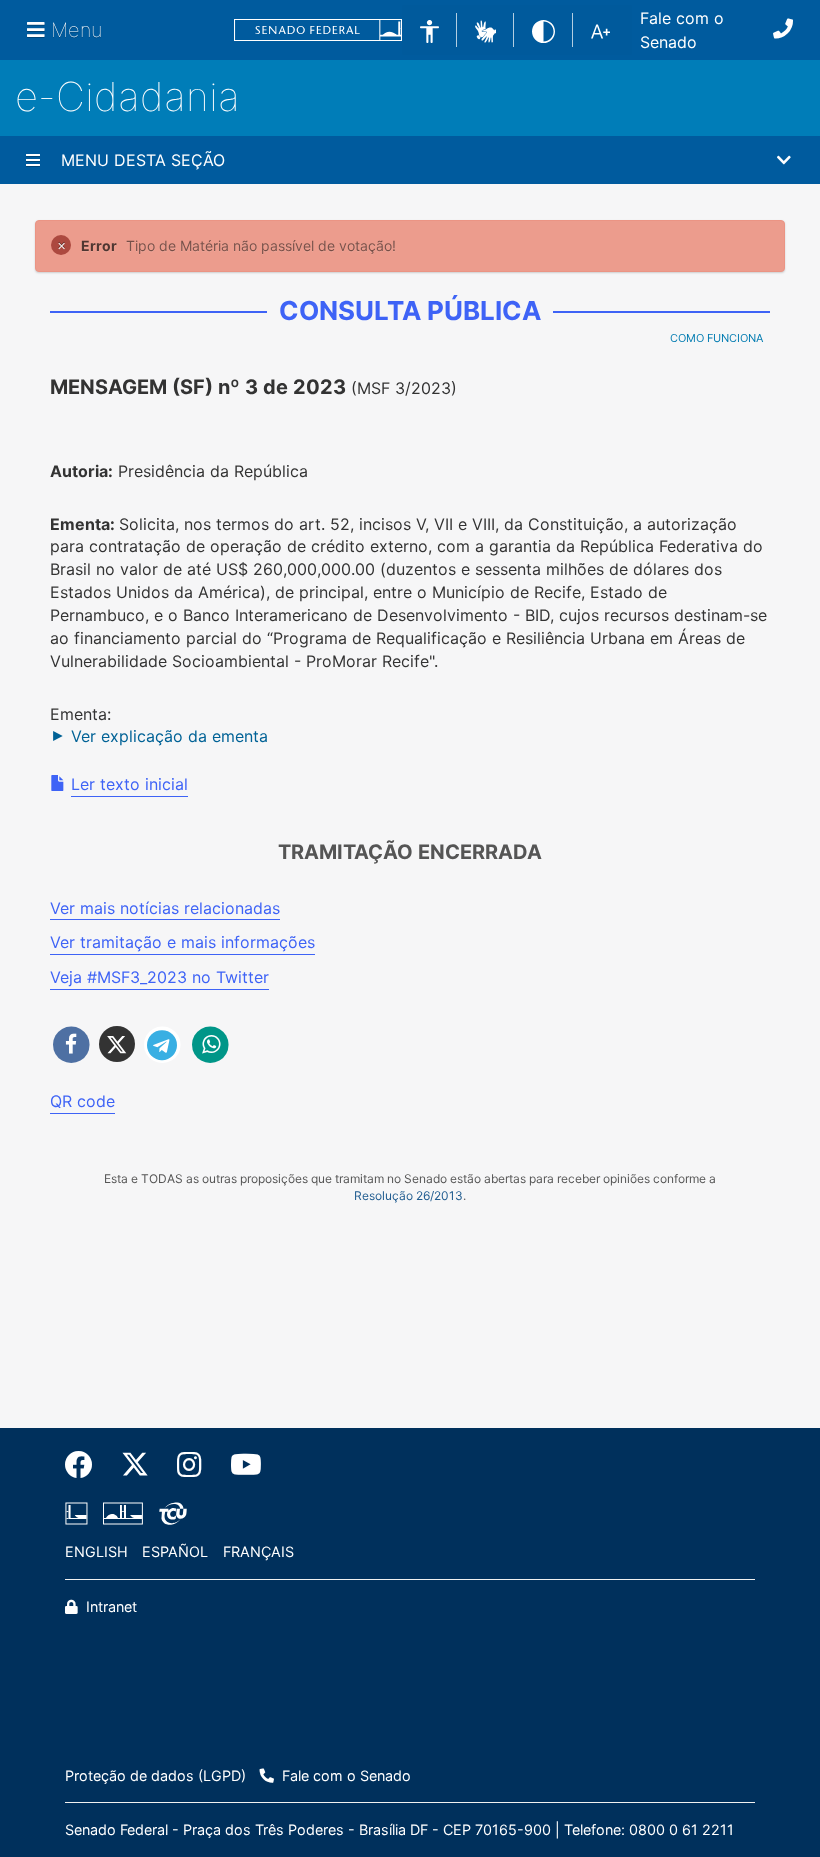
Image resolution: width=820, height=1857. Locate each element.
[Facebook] (86, 1465)
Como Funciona (716, 338)
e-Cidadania (127, 96)
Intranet (109, 1606)
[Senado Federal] (318, 30)
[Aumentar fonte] (600, 30)
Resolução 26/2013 (408, 1195)
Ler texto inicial (129, 784)
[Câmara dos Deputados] (80, 1514)
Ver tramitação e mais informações (182, 942)
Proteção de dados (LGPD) (155, 1775)
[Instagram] (189, 1465)
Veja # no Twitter (159, 977)
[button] (485, 29)
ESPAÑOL (175, 1551)
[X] (135, 1465)
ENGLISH (96, 1551)
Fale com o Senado (682, 30)
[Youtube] (239, 1465)
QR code (82, 1101)
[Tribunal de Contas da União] (169, 1514)
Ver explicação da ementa (169, 736)
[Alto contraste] (543, 29)
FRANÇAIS (258, 1551)
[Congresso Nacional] (123, 1514)
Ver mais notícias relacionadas (165, 908)
